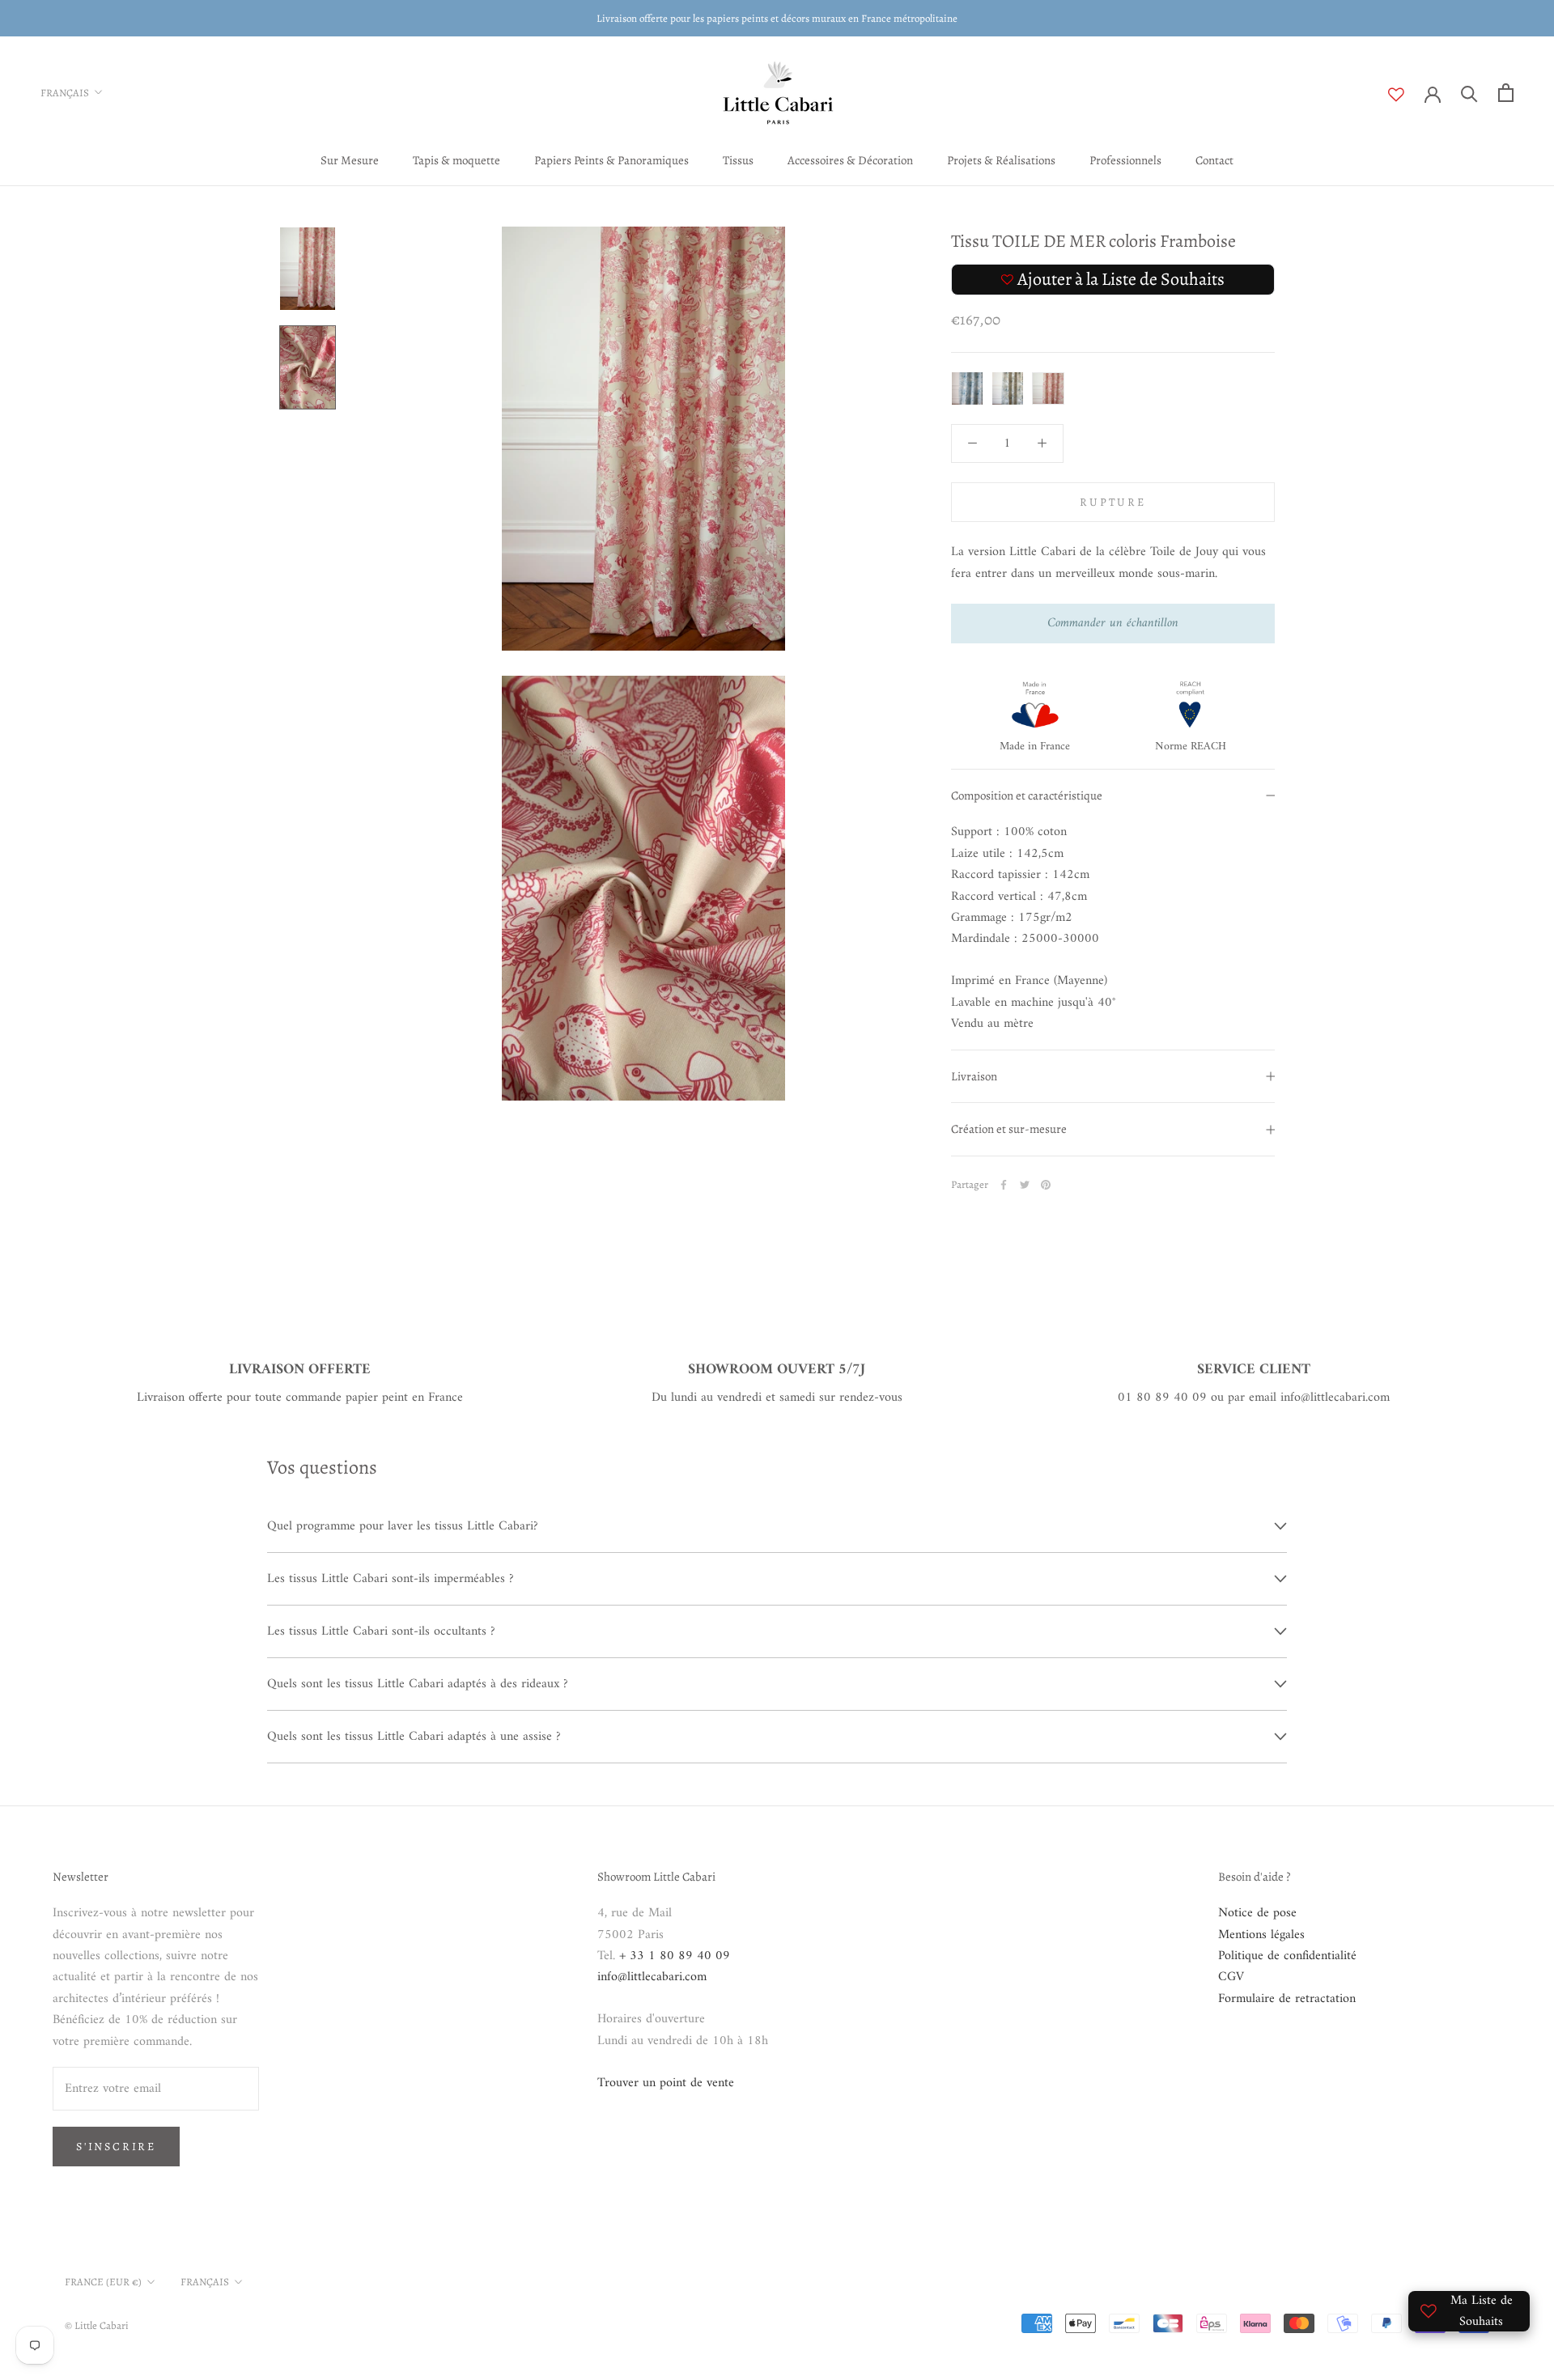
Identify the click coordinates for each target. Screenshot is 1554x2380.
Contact (1214, 160)
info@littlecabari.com (652, 1977)
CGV (1231, 1977)
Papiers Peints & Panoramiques (611, 160)
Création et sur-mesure (1009, 1130)
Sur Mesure (350, 160)
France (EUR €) (103, 2282)
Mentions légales (1261, 1935)
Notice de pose (1257, 1913)
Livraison (974, 1076)
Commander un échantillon (1113, 624)
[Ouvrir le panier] (1506, 93)
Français (65, 93)
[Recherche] (1469, 93)
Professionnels (1125, 160)
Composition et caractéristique (1027, 795)
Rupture (1113, 503)
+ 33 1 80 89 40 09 (675, 1956)
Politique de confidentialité (1287, 1956)
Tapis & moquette (456, 160)
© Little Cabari (97, 2325)
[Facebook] (1004, 1185)
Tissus (738, 160)
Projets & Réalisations (1001, 160)
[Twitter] (1025, 1185)
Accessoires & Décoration (850, 160)
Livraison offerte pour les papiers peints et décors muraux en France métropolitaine (777, 18)
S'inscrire (116, 2147)
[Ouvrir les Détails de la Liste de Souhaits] (1406, 95)
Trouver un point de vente (666, 2083)
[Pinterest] (1046, 1185)
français (205, 2282)
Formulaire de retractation (1287, 1999)
